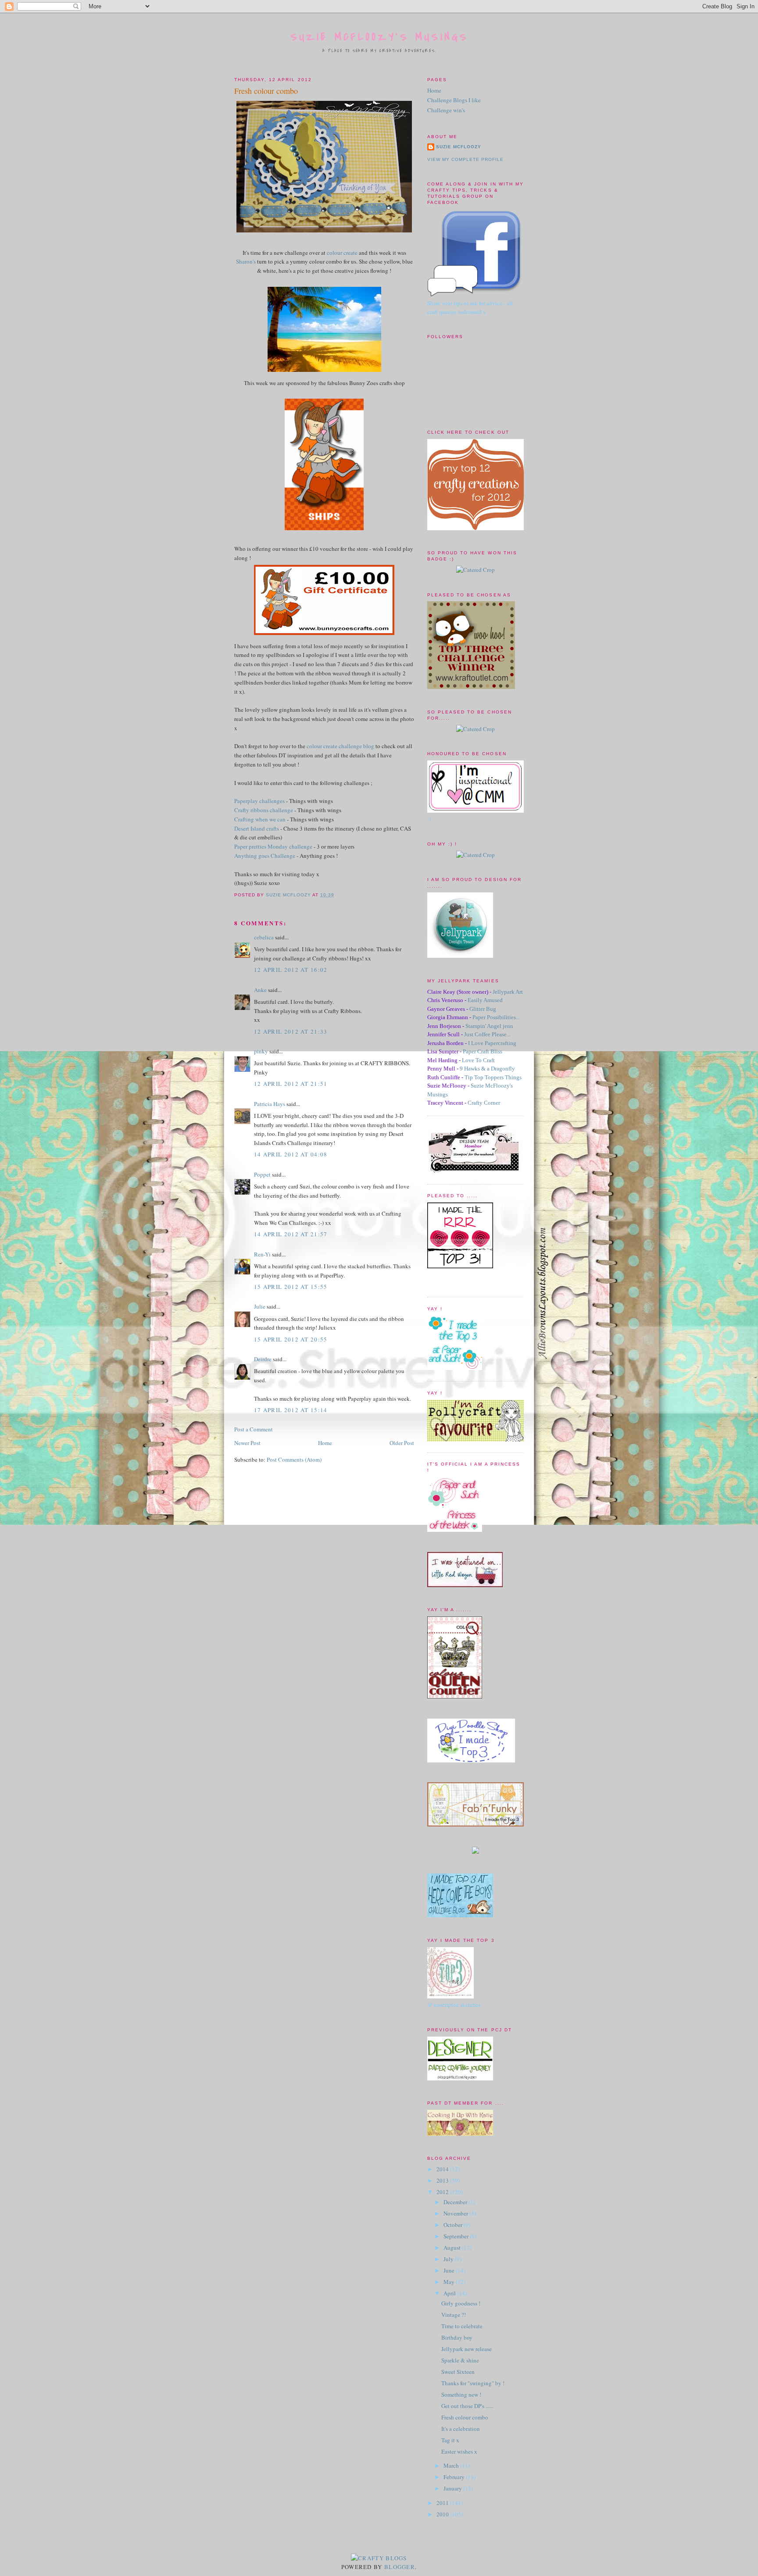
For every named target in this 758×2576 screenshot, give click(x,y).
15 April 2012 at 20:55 (291, 1339)
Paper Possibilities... (496, 1017)
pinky (261, 1051)
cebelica (264, 937)
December (456, 2202)
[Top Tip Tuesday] (476, 1852)
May (450, 2282)
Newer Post (247, 1443)
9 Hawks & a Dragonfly (487, 1069)
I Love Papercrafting (492, 1043)
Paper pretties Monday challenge (273, 846)
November (456, 2213)
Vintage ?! (454, 2315)
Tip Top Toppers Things (493, 1077)
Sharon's (246, 261)
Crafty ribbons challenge (264, 810)
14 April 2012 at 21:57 (291, 1234)
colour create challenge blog (340, 746)
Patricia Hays (270, 1104)
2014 (443, 2169)
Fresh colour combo (465, 2417)
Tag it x (450, 2440)
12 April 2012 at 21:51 (291, 1084)
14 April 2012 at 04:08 (291, 1154)
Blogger (400, 2567)
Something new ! (461, 2394)
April (450, 2293)
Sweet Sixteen (458, 2372)
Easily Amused (485, 1000)
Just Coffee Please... (487, 1034)
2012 (443, 2192)
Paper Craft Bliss (483, 1051)
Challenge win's (446, 110)
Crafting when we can (260, 819)
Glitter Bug (483, 1009)
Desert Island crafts (257, 828)
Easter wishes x (459, 2451)
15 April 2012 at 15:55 (291, 1287)
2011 (443, 2503)
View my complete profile (465, 159)
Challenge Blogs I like (454, 100)
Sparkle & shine (460, 2360)
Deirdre (263, 1359)
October (454, 2225)
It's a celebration (461, 2429)
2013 (443, 2180)
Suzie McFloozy (459, 147)
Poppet (262, 1174)
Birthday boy (457, 2337)
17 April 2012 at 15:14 (291, 1410)
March (452, 2465)
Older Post (402, 1443)
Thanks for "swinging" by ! (473, 2383)
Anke (260, 990)
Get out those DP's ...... (467, 2406)
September (457, 2236)
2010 (443, 2514)
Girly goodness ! (461, 2303)
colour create (342, 253)
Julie (260, 1306)
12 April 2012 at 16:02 (291, 970)
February (455, 2477)
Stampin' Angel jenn (489, 1026)
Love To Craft (478, 1060)
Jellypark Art (508, 992)
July (449, 2259)
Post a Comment (254, 1429)
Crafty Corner (484, 1103)
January (453, 2488)
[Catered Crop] (476, 570)
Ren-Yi (262, 1254)
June (450, 2270)
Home (325, 1443)
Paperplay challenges (259, 801)
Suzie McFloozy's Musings (380, 37)
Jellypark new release (467, 2349)
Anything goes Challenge (265, 856)
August (453, 2248)
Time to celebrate (462, 2326)
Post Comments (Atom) (294, 1459)
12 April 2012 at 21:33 (291, 1031)
